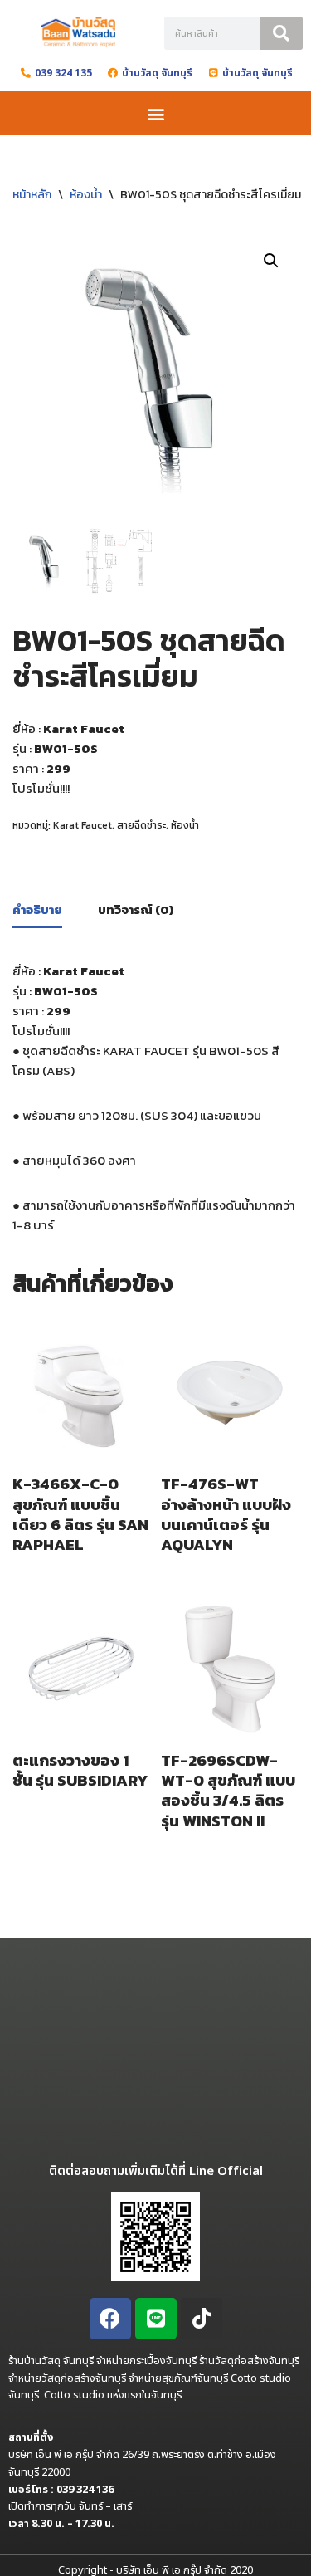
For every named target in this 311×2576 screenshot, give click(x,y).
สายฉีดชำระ (141, 825)
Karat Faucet (83, 825)
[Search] (281, 33)
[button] (155, 113)
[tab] (37, 911)
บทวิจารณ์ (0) (136, 909)
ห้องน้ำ (86, 195)
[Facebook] (110, 2319)
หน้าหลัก (32, 195)
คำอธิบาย (37, 909)
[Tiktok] (202, 2319)
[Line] (156, 2319)
